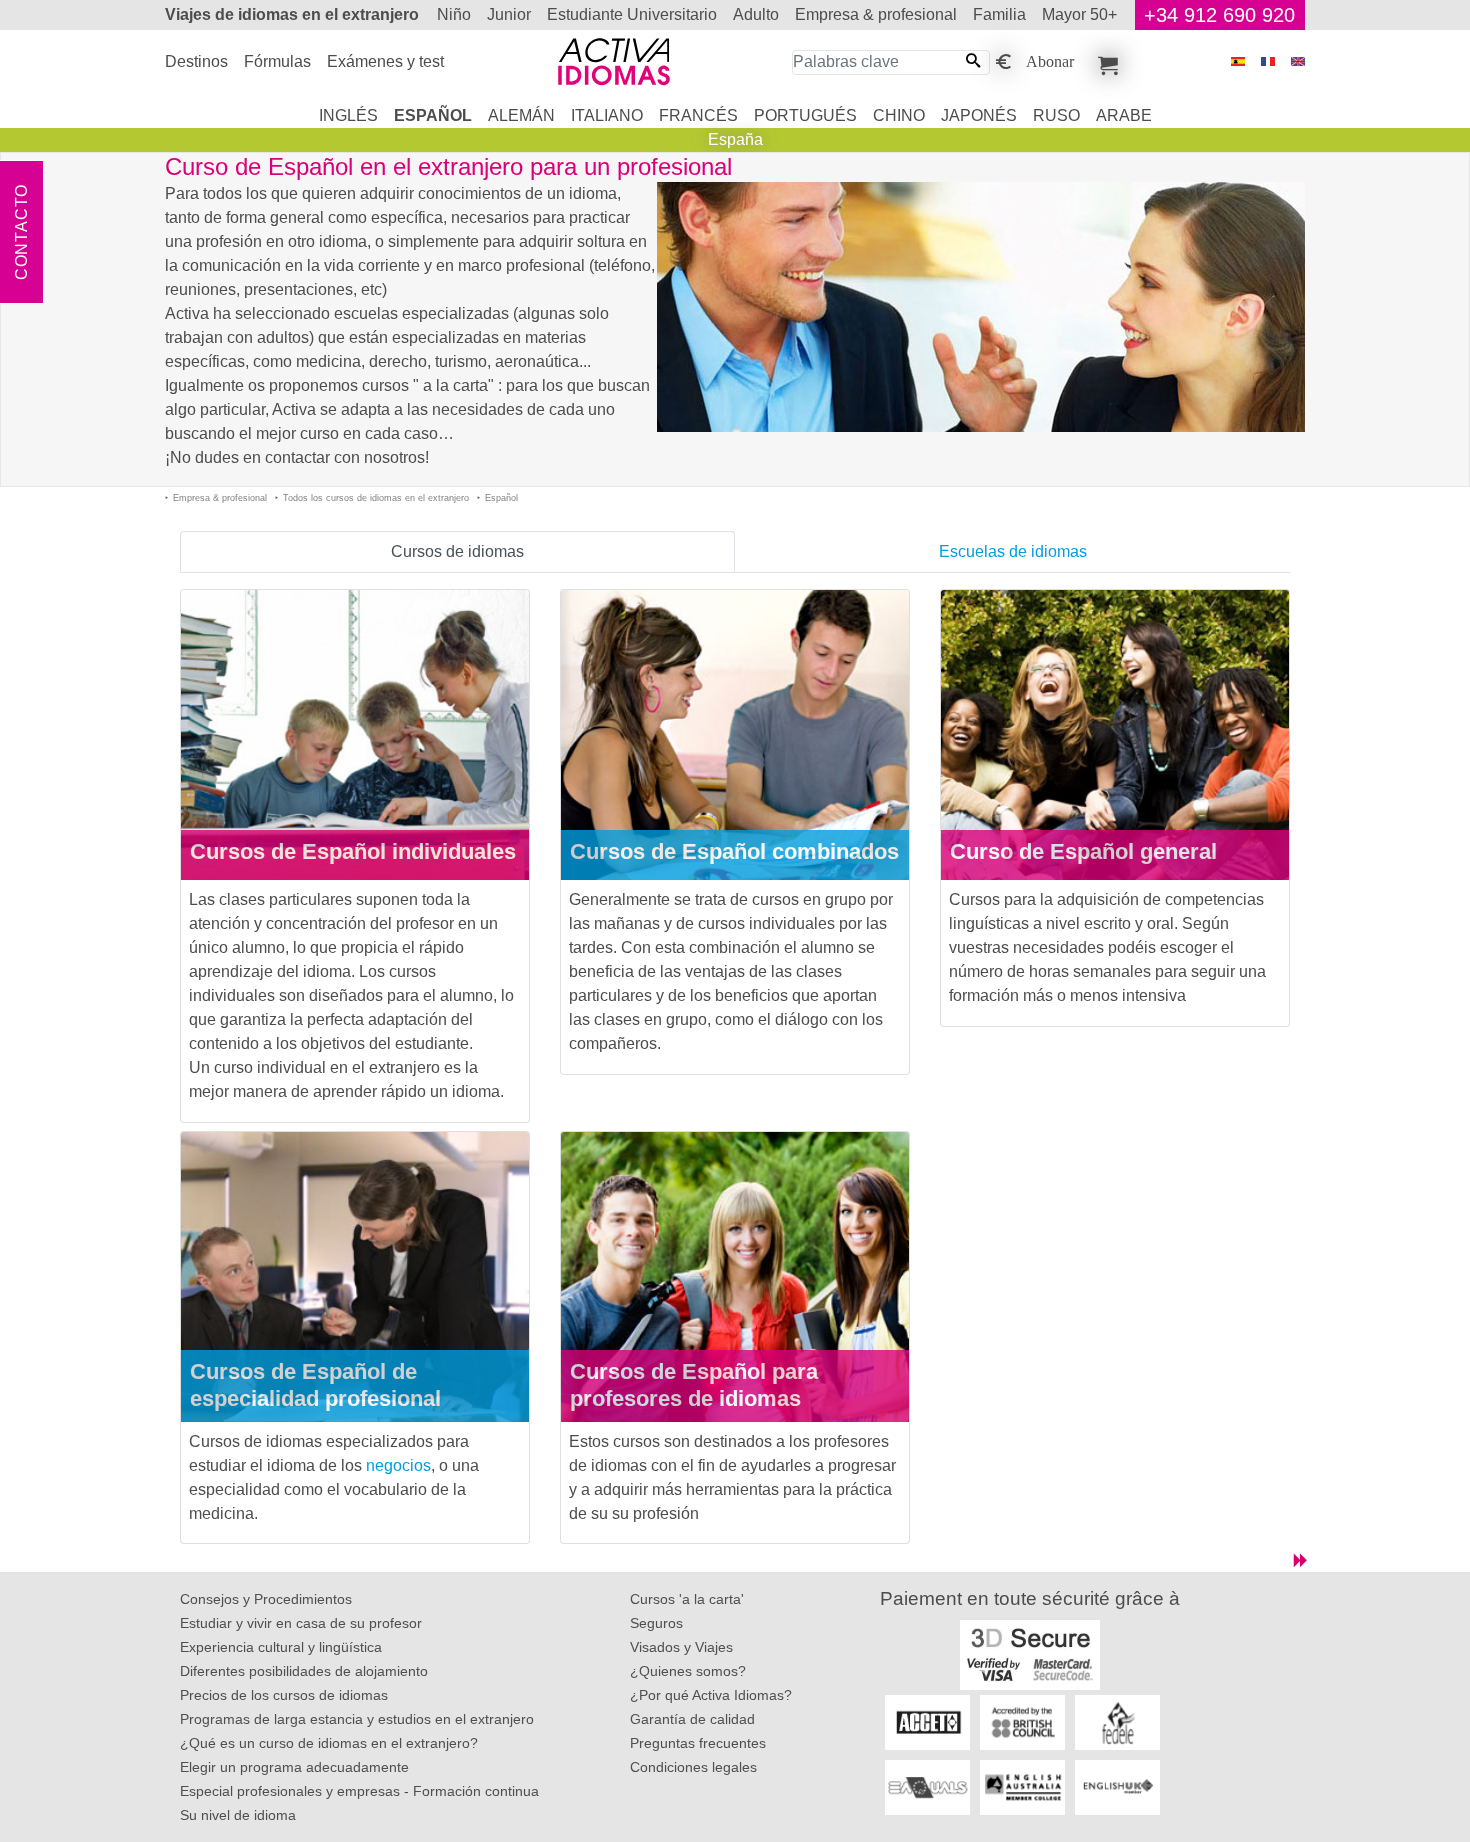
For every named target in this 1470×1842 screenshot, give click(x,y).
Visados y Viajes (681, 1647)
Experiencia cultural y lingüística (281, 1647)
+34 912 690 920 (1219, 15)
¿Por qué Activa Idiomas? (711, 1695)
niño (454, 14)
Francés (698, 115)
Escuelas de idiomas (1013, 551)
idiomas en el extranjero (292, 14)
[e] (1298, 61)
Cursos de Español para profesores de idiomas (694, 1385)
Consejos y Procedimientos (266, 1599)
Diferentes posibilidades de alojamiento (304, 1671)
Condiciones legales (693, 1767)
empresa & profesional (876, 14)
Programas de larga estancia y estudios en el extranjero (357, 1719)
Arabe (1124, 115)
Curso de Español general (1083, 851)
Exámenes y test (385, 61)
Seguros (656, 1623)
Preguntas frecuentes (698, 1743)
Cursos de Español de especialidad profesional (315, 1385)
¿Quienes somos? (688, 1671)
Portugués (805, 115)
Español (433, 115)
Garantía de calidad (692, 1719)
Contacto (21, 232)
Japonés (979, 115)
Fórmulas (277, 61)
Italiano (607, 115)
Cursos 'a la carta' (687, 1599)
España (735, 139)
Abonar (1050, 60)
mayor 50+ (1079, 14)
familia (999, 14)
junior (509, 14)
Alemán (521, 115)
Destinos (196, 61)
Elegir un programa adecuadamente (294, 1767)
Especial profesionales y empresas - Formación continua (359, 1791)
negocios (398, 1465)
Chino (899, 115)
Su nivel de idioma (238, 1815)
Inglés (348, 115)
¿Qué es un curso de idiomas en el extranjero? (329, 1743)
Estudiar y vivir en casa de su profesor (301, 1623)
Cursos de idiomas (457, 551)
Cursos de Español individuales (353, 851)
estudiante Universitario (632, 14)
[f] (1268, 61)
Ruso (1056, 115)
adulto (756, 14)
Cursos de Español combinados (734, 851)
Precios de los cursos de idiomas (284, 1695)
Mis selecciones (1105, 62)
